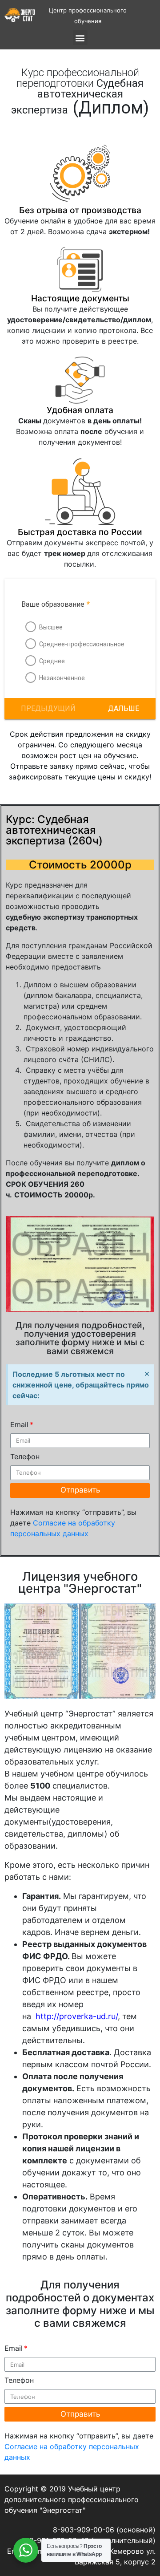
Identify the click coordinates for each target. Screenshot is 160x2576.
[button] (124, 709)
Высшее (51, 627)
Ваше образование (56, 604)
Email (19, 1424)
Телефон (25, 1456)
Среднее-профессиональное (82, 644)
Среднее (52, 661)
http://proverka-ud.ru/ (76, 2016)
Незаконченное (62, 678)
